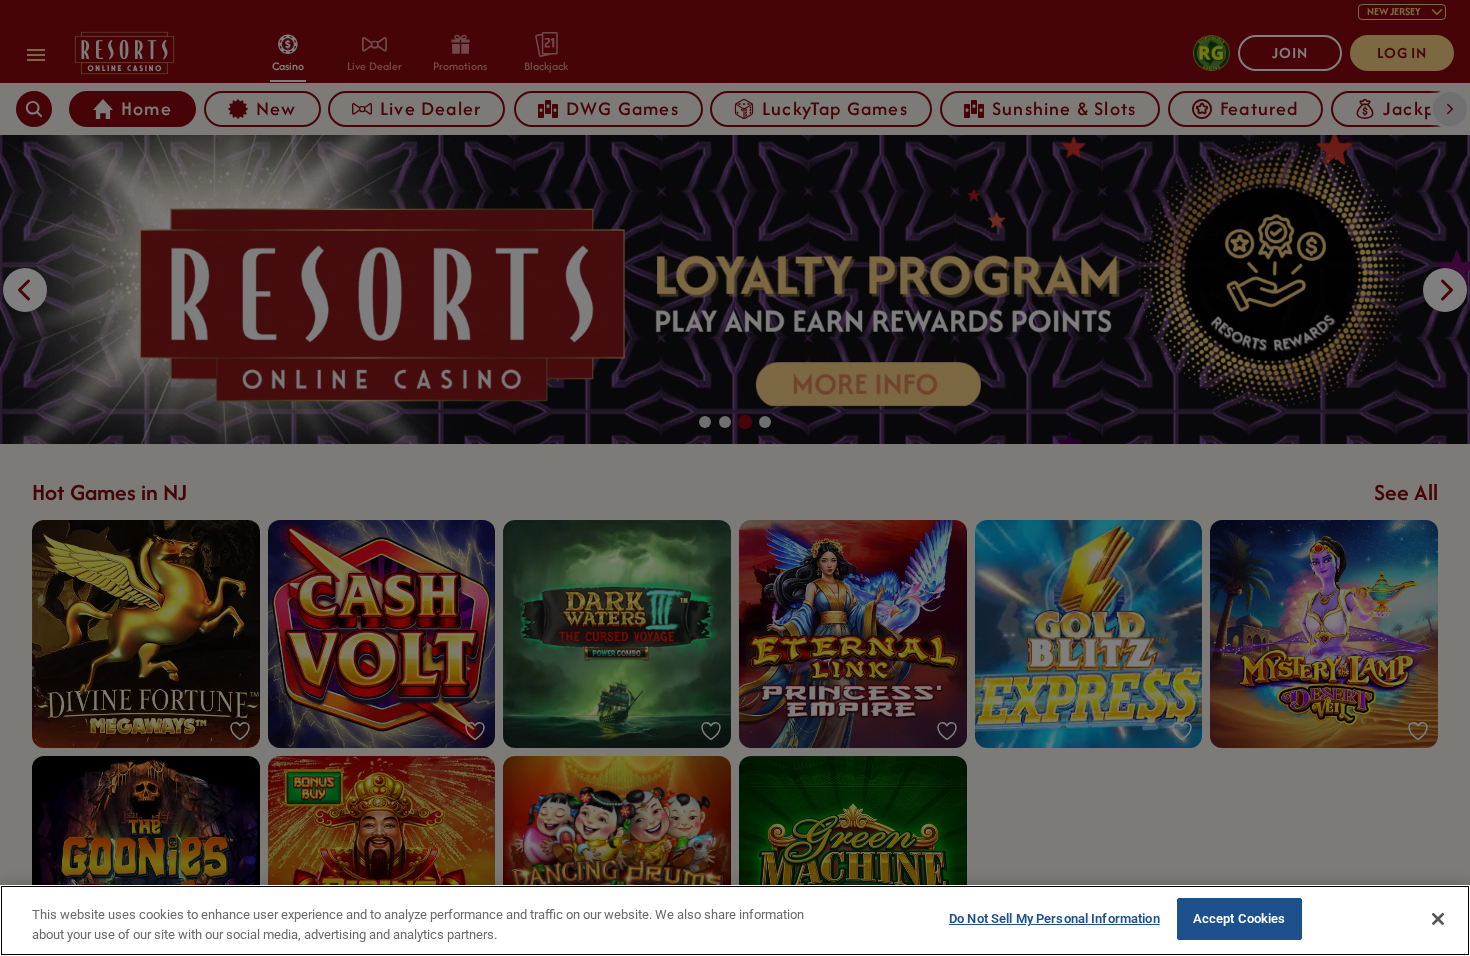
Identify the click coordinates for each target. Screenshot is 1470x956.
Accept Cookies (1239, 918)
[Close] (1438, 919)
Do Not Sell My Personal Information (1054, 918)
